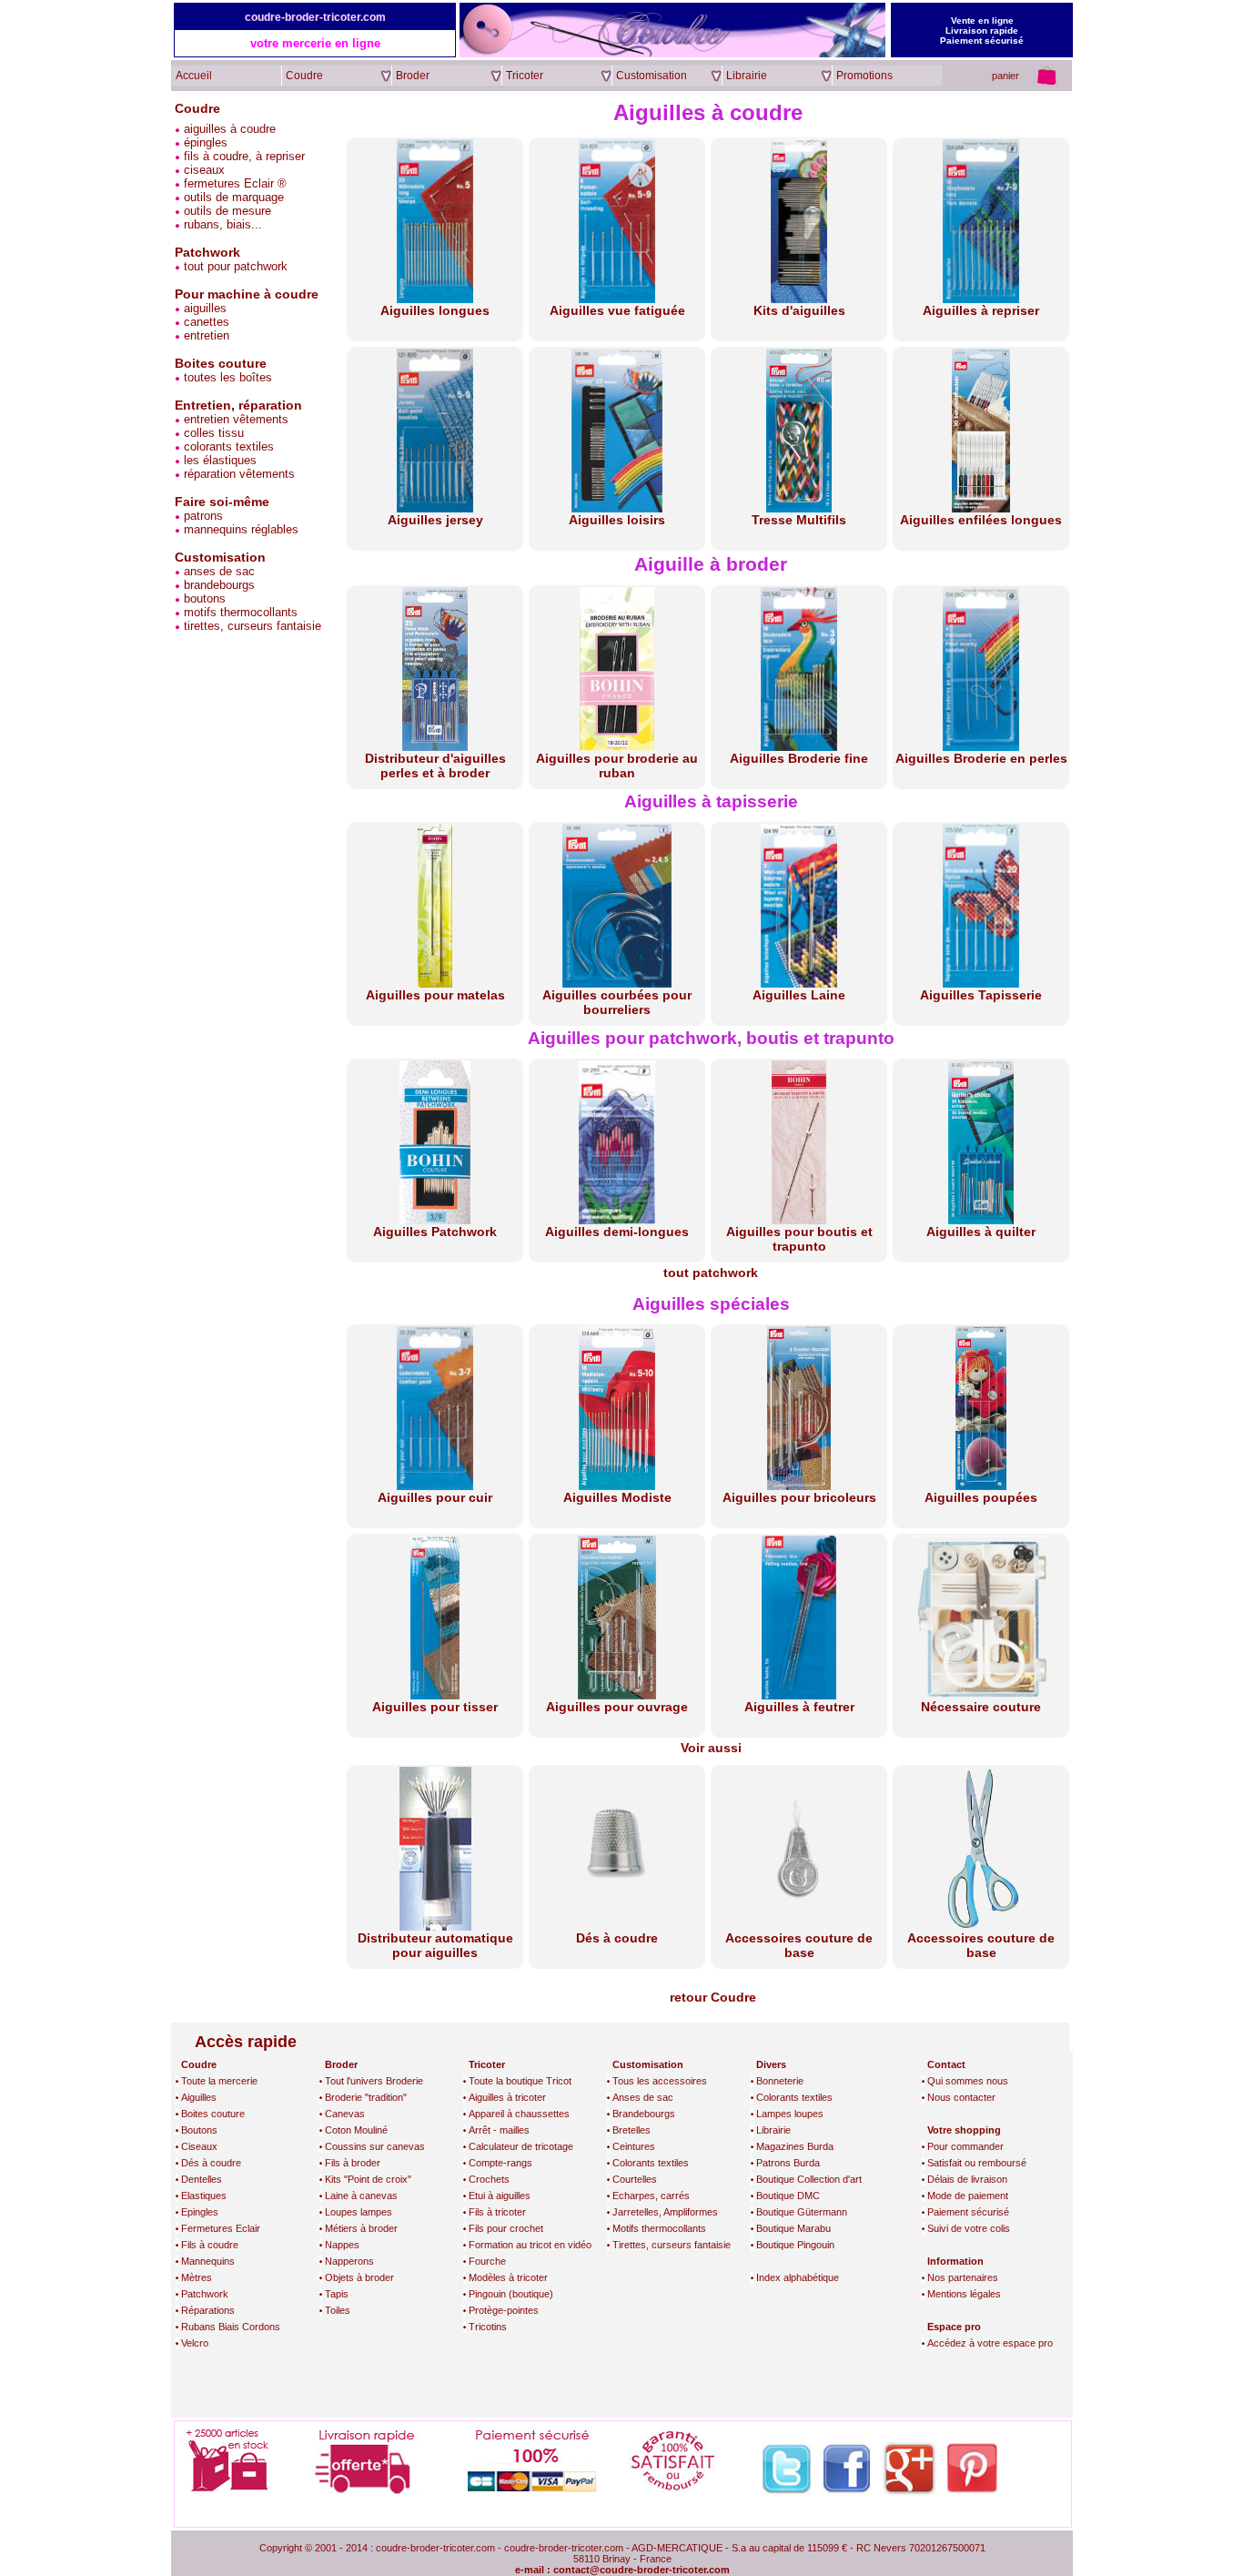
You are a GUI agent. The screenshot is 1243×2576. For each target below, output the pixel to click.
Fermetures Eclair (221, 2228)
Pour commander (965, 2146)
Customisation (220, 557)
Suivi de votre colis (969, 2228)
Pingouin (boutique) (511, 2294)
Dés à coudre (211, 2163)
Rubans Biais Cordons (231, 2327)
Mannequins (208, 2261)
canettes (205, 322)
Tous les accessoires (660, 2081)
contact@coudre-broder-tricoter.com (642, 2570)
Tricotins (488, 2327)
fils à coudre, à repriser (243, 156)
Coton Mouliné (356, 2130)
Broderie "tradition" (366, 2097)
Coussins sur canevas (375, 2146)
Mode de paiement (968, 2196)
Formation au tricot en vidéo (530, 2245)
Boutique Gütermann (802, 2212)
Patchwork (205, 2294)
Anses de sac (643, 2097)
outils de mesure (226, 211)
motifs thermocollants (239, 612)
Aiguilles (199, 2097)
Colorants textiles (651, 2163)
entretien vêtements (234, 419)
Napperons (349, 2261)
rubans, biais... (221, 224)
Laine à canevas (361, 2196)
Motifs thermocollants (659, 2228)
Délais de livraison (967, 2179)
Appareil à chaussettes (519, 2114)
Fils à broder (353, 2163)
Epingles (200, 2212)
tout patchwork (711, 1273)
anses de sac (217, 571)
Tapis (337, 2294)
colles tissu (212, 433)
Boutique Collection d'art (809, 2179)
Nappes (342, 2245)
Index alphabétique (798, 2277)
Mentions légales (964, 2294)
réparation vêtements (237, 474)
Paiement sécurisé (968, 2212)
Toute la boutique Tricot (520, 2081)
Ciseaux (199, 2146)
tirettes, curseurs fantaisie (251, 626)
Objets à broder (359, 2277)
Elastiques (204, 2196)
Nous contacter (961, 2097)
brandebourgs (217, 585)
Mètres (197, 2277)
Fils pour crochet (506, 2228)
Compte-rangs (500, 2163)
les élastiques (218, 460)
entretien (205, 335)
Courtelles (635, 2179)
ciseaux (202, 170)
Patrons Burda (788, 2163)
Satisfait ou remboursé (977, 2163)
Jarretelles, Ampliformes (665, 2212)
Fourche (487, 2261)
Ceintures (634, 2146)
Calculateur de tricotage (521, 2146)
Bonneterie (780, 2081)
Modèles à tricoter (508, 2277)
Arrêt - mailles (499, 2130)
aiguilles (203, 308)
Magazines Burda (795, 2146)
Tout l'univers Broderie (374, 2081)
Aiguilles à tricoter (507, 2097)
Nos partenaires (963, 2277)
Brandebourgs (644, 2114)
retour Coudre (713, 1997)
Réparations (208, 2310)
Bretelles (632, 2130)
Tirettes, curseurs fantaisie (672, 2245)
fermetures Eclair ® (233, 183)
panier (1006, 76)
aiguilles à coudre (228, 129)
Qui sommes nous (968, 2081)
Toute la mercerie (219, 2081)
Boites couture (213, 2114)
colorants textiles (227, 446)
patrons (202, 516)
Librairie (773, 2130)
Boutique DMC (788, 2196)
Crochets (489, 2179)
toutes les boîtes (226, 377)
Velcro (195, 2343)
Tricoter (487, 2064)
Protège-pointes (504, 2310)
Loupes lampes (359, 2212)
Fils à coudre (210, 2245)
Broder (341, 2064)
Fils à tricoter (497, 2212)
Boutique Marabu (793, 2228)
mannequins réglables (239, 529)
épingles (204, 142)
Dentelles (202, 2179)
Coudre (197, 108)
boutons (203, 598)
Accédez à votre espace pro (990, 2343)
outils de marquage (232, 197)
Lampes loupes (790, 2114)
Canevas (345, 2114)
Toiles (338, 2310)
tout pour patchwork (234, 266)
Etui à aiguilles (500, 2196)
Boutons (199, 2130)
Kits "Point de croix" (368, 2179)
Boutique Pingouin (795, 2245)
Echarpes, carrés (651, 2196)
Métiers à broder (361, 2228)
